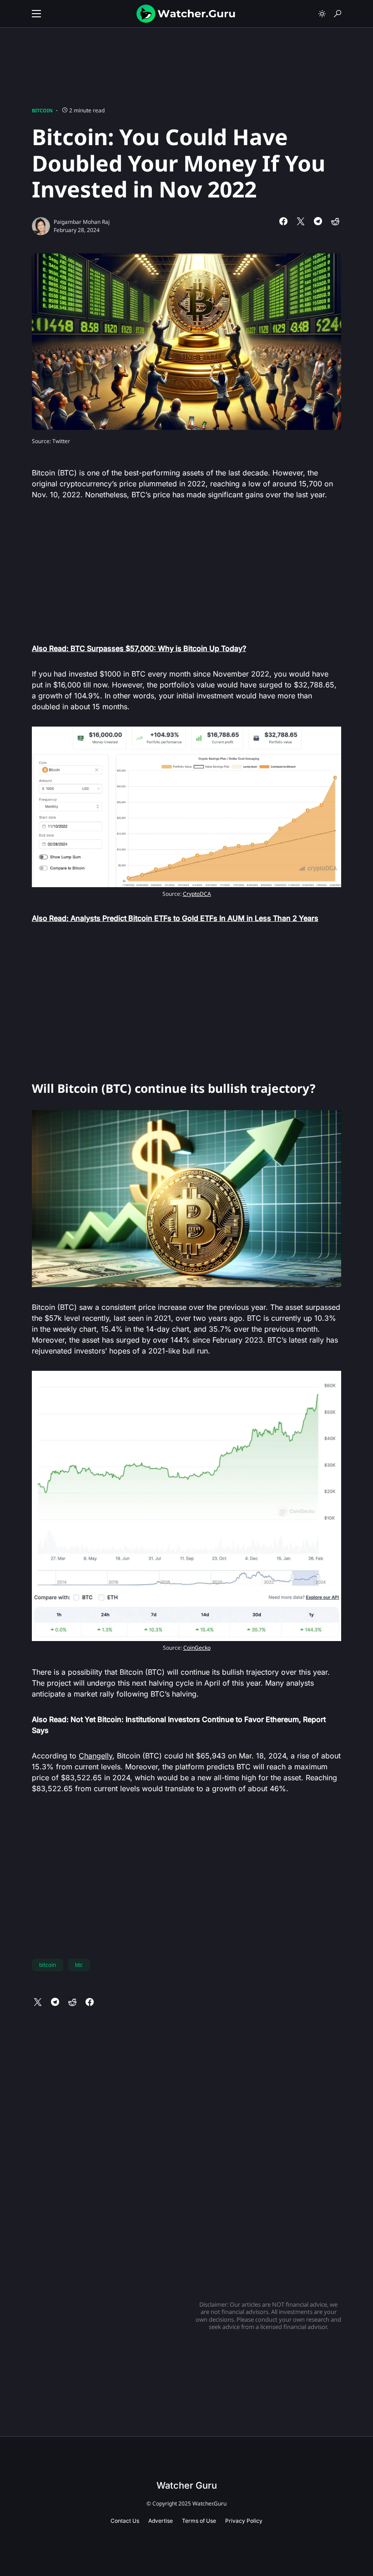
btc (79, 1965)
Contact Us (125, 2521)
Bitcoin (42, 110)
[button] (36, 14)
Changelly (96, 1756)
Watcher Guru (187, 2485)
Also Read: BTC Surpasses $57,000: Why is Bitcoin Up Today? (139, 648)
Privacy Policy (244, 2521)
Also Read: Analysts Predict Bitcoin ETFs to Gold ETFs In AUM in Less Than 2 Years (175, 918)
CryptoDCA (197, 894)
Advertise (161, 2521)
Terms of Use (199, 2521)
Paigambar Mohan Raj (82, 222)
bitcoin (48, 1965)
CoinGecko (197, 1648)
